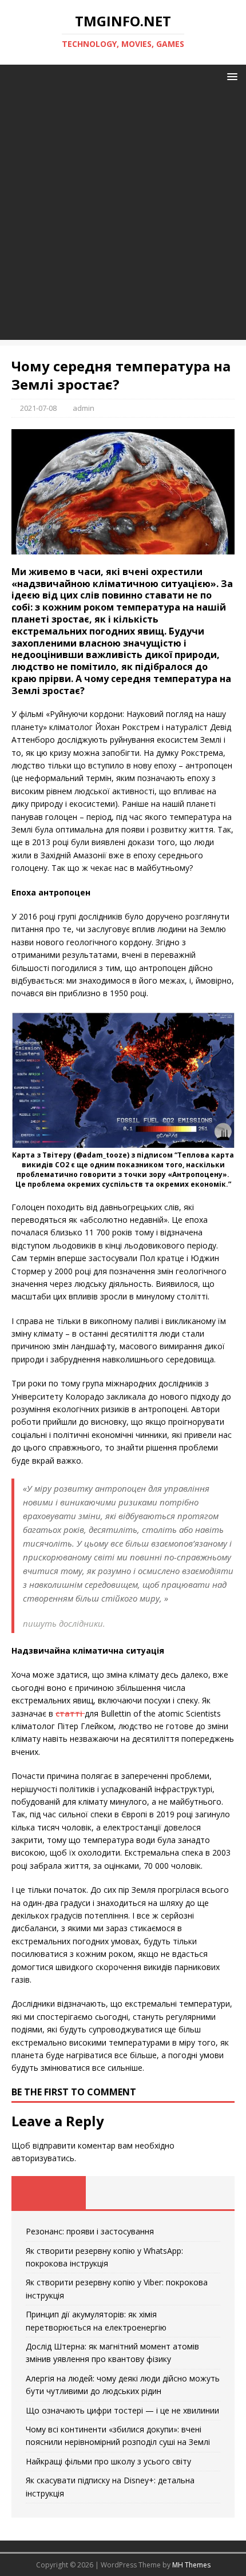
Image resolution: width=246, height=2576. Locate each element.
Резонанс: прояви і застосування (90, 2231)
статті (70, 1713)
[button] (230, 76)
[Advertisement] (123, 217)
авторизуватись (43, 2158)
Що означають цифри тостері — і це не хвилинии (122, 2410)
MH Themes (191, 2565)
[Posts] (49, 2193)
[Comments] (197, 2193)
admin (84, 408)
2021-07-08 (38, 408)
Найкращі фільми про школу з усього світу (108, 2461)
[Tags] (123, 2193)
